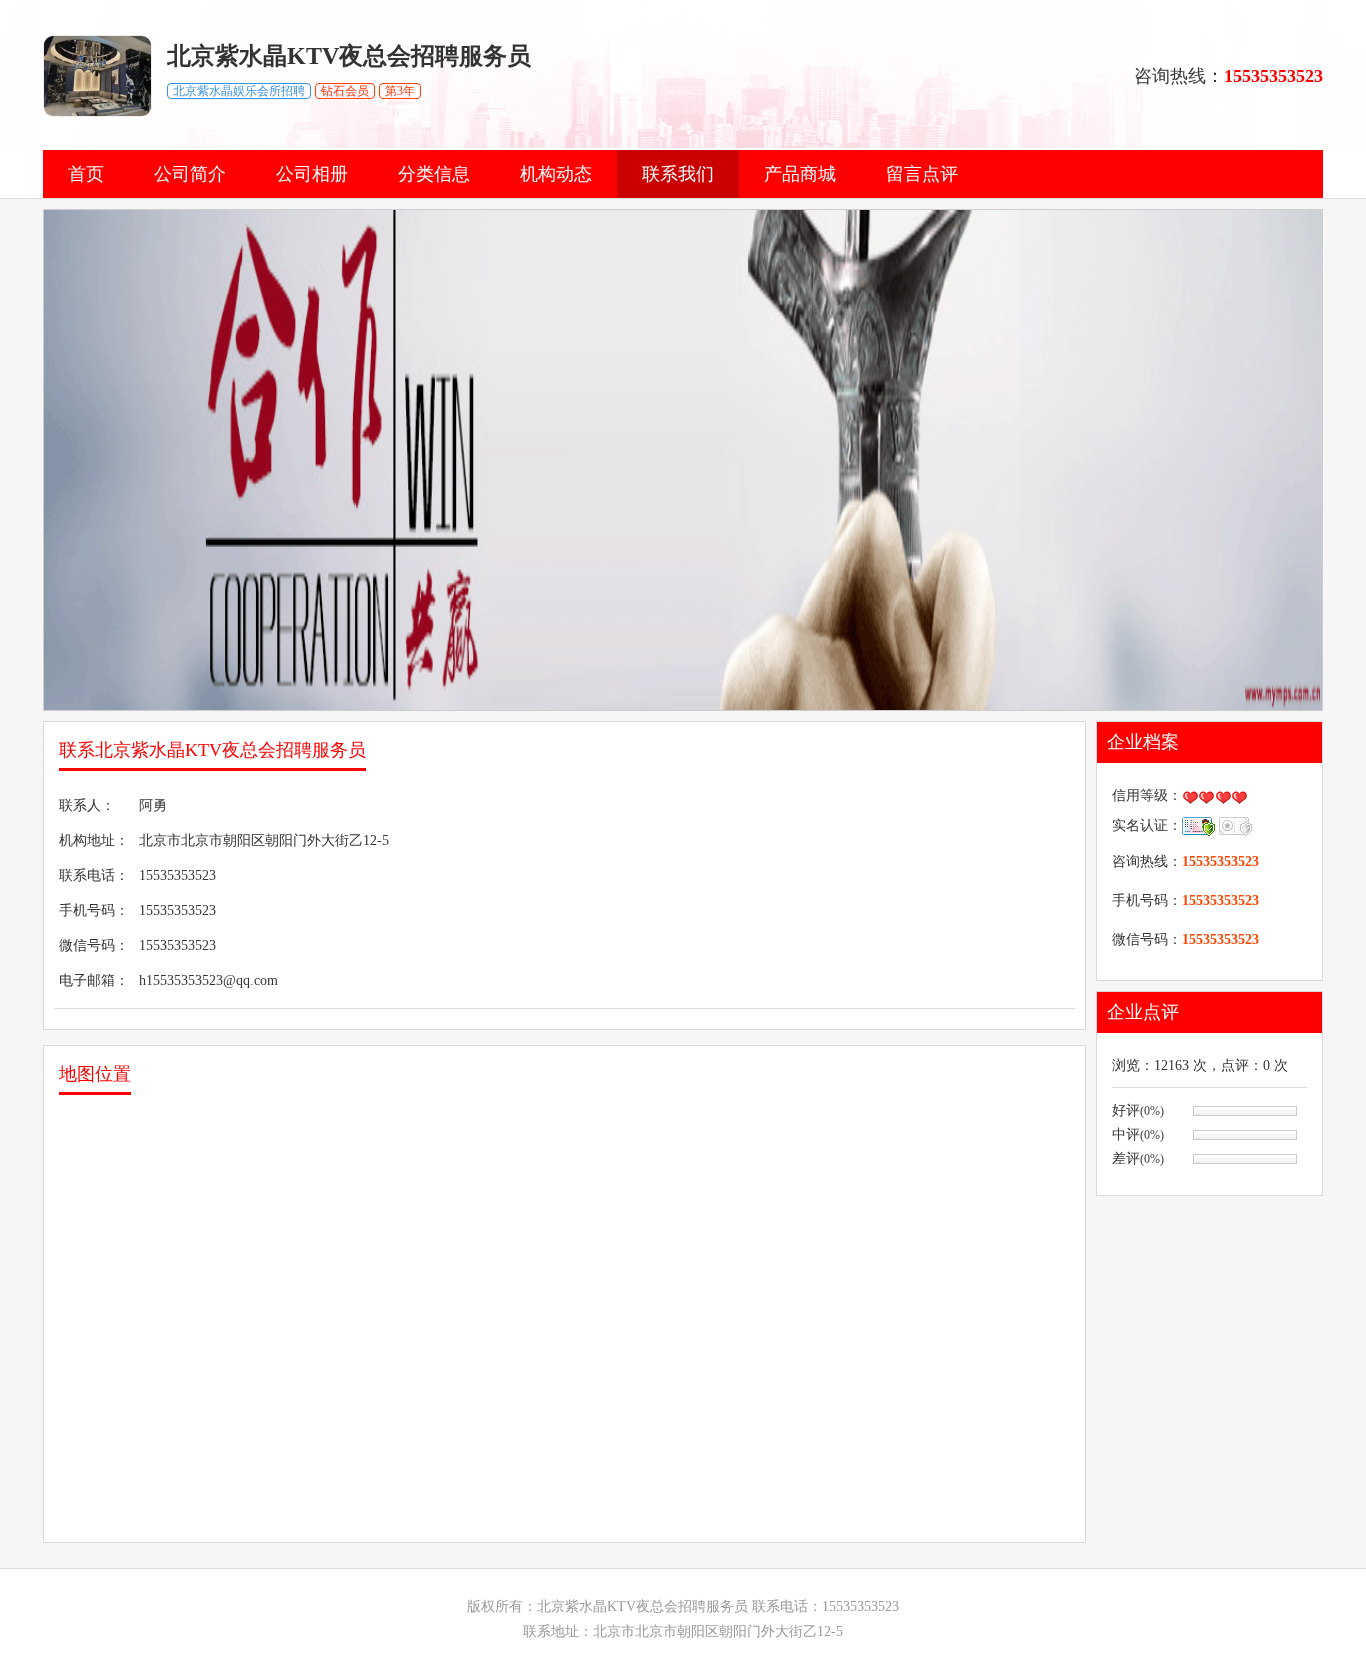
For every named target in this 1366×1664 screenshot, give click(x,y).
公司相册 (312, 174)
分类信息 (434, 174)
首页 (86, 174)
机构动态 (556, 174)
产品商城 (800, 174)
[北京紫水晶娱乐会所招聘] (97, 112)
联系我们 (678, 174)
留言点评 (922, 174)
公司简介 (190, 174)
